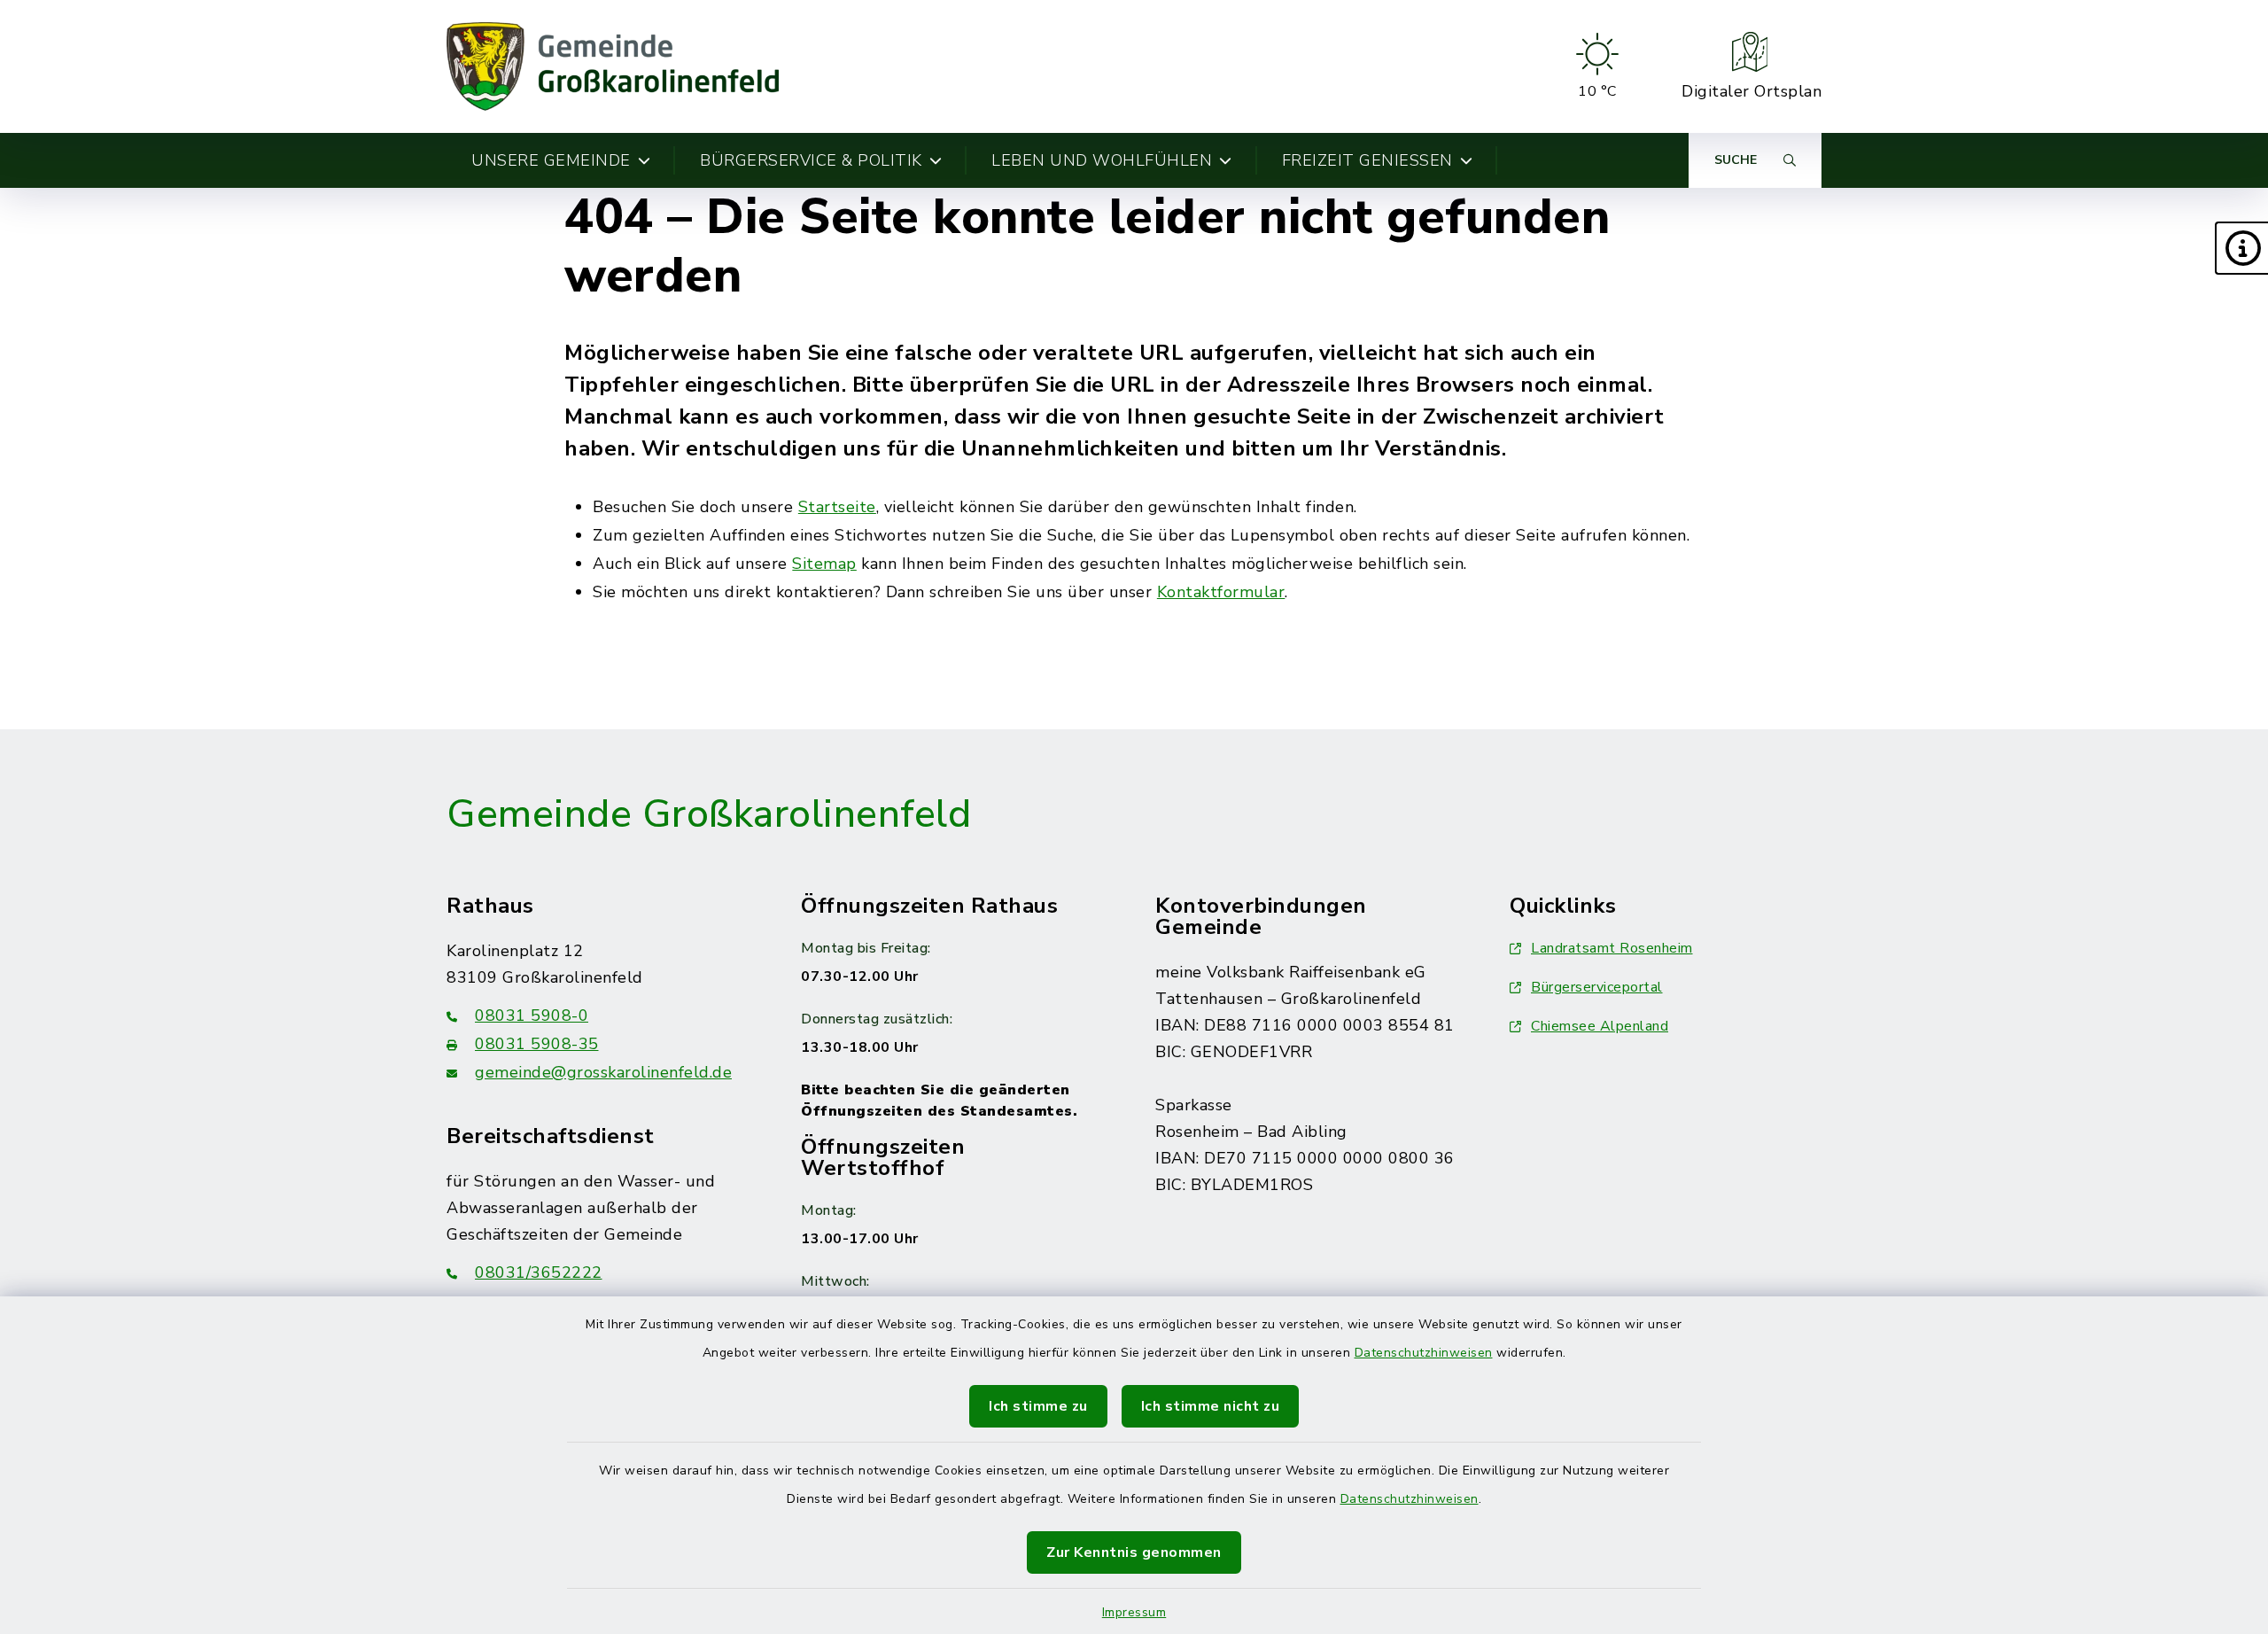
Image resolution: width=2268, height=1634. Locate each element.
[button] (2241, 248)
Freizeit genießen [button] (1367, 160)
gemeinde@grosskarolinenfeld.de (603, 1072)
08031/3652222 (539, 1272)
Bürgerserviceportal (1597, 987)
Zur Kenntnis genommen (1134, 1552)
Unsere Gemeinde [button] (551, 160)
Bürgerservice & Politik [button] (811, 160)
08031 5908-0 (532, 1015)
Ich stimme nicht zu (1211, 1406)
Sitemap (824, 564)
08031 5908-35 (537, 1044)
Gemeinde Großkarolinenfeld (709, 814)
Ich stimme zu (1038, 1406)
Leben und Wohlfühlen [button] (1102, 160)
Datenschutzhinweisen (1424, 1353)
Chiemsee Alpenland (1600, 1026)
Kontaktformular (1221, 592)
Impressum (1134, 1612)
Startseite (837, 507)
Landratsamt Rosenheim (1612, 948)
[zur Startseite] (613, 66)
